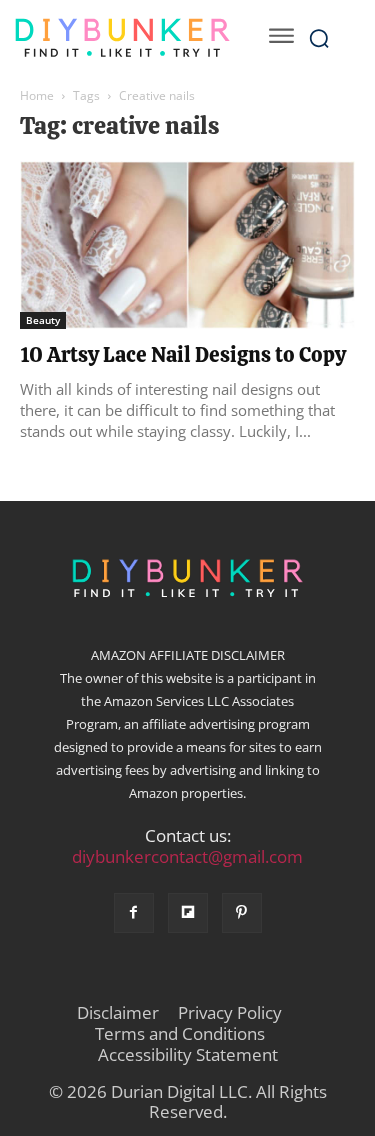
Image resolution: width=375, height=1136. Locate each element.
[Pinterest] (242, 913)
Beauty (43, 320)
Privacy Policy (230, 1013)
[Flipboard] (188, 913)
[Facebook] (134, 913)
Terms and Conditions (180, 1034)
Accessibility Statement (188, 1055)
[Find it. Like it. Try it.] (122, 38)
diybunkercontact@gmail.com (187, 856)
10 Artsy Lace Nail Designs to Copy (183, 354)
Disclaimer (118, 1013)
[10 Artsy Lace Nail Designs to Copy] (187, 245)
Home (37, 95)
